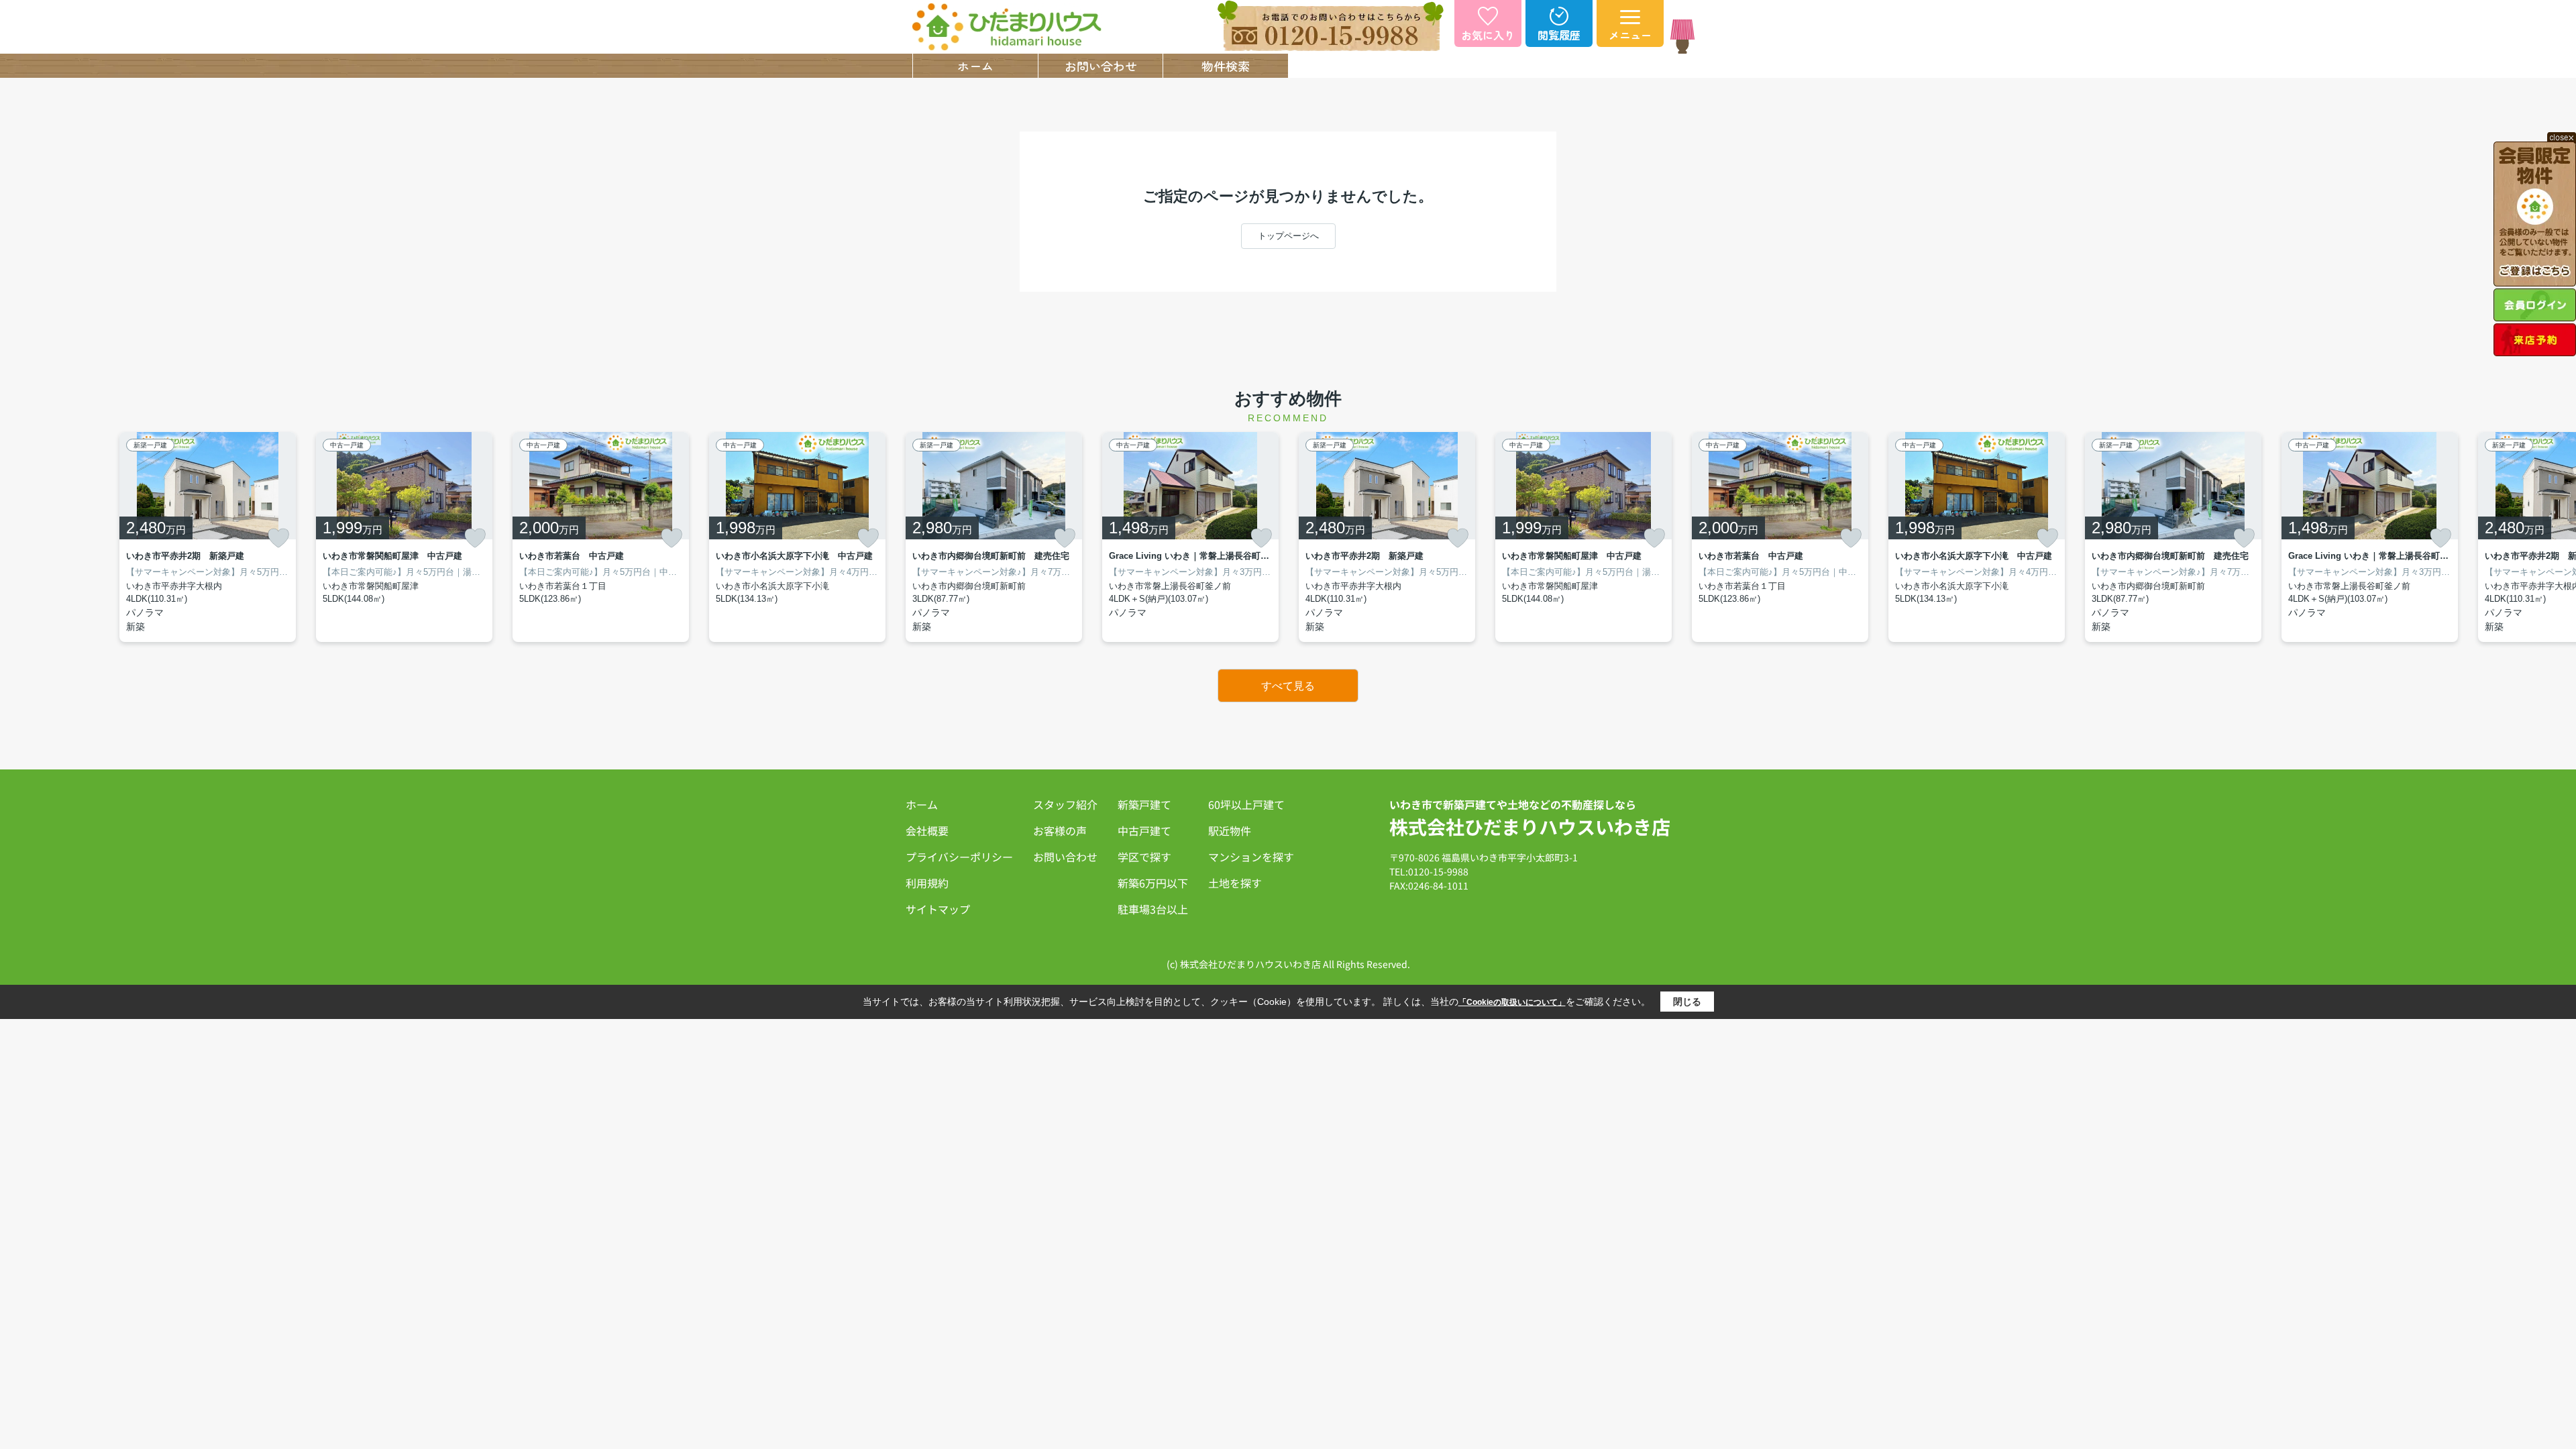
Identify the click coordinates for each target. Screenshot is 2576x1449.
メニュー (1630, 35)
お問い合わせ (1101, 66)
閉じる (1687, 1002)
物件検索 (1226, 66)
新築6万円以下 (1153, 883)
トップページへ (1288, 236)
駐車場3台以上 (1153, 909)
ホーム (975, 66)
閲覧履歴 (1559, 35)
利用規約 (927, 883)
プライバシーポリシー (959, 857)
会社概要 (1601, 66)
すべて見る (1288, 686)
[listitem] (994, 537)
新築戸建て (1144, 804)
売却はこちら (1351, 66)
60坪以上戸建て (1246, 804)
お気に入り (1488, 35)
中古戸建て (1144, 830)
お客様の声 (1060, 830)
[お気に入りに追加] (278, 538)
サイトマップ (938, 909)
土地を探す (1235, 883)
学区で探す (1144, 857)
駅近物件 (1230, 830)
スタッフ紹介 (1476, 66)
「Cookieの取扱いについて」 (1512, 1002)
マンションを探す (1251, 857)
